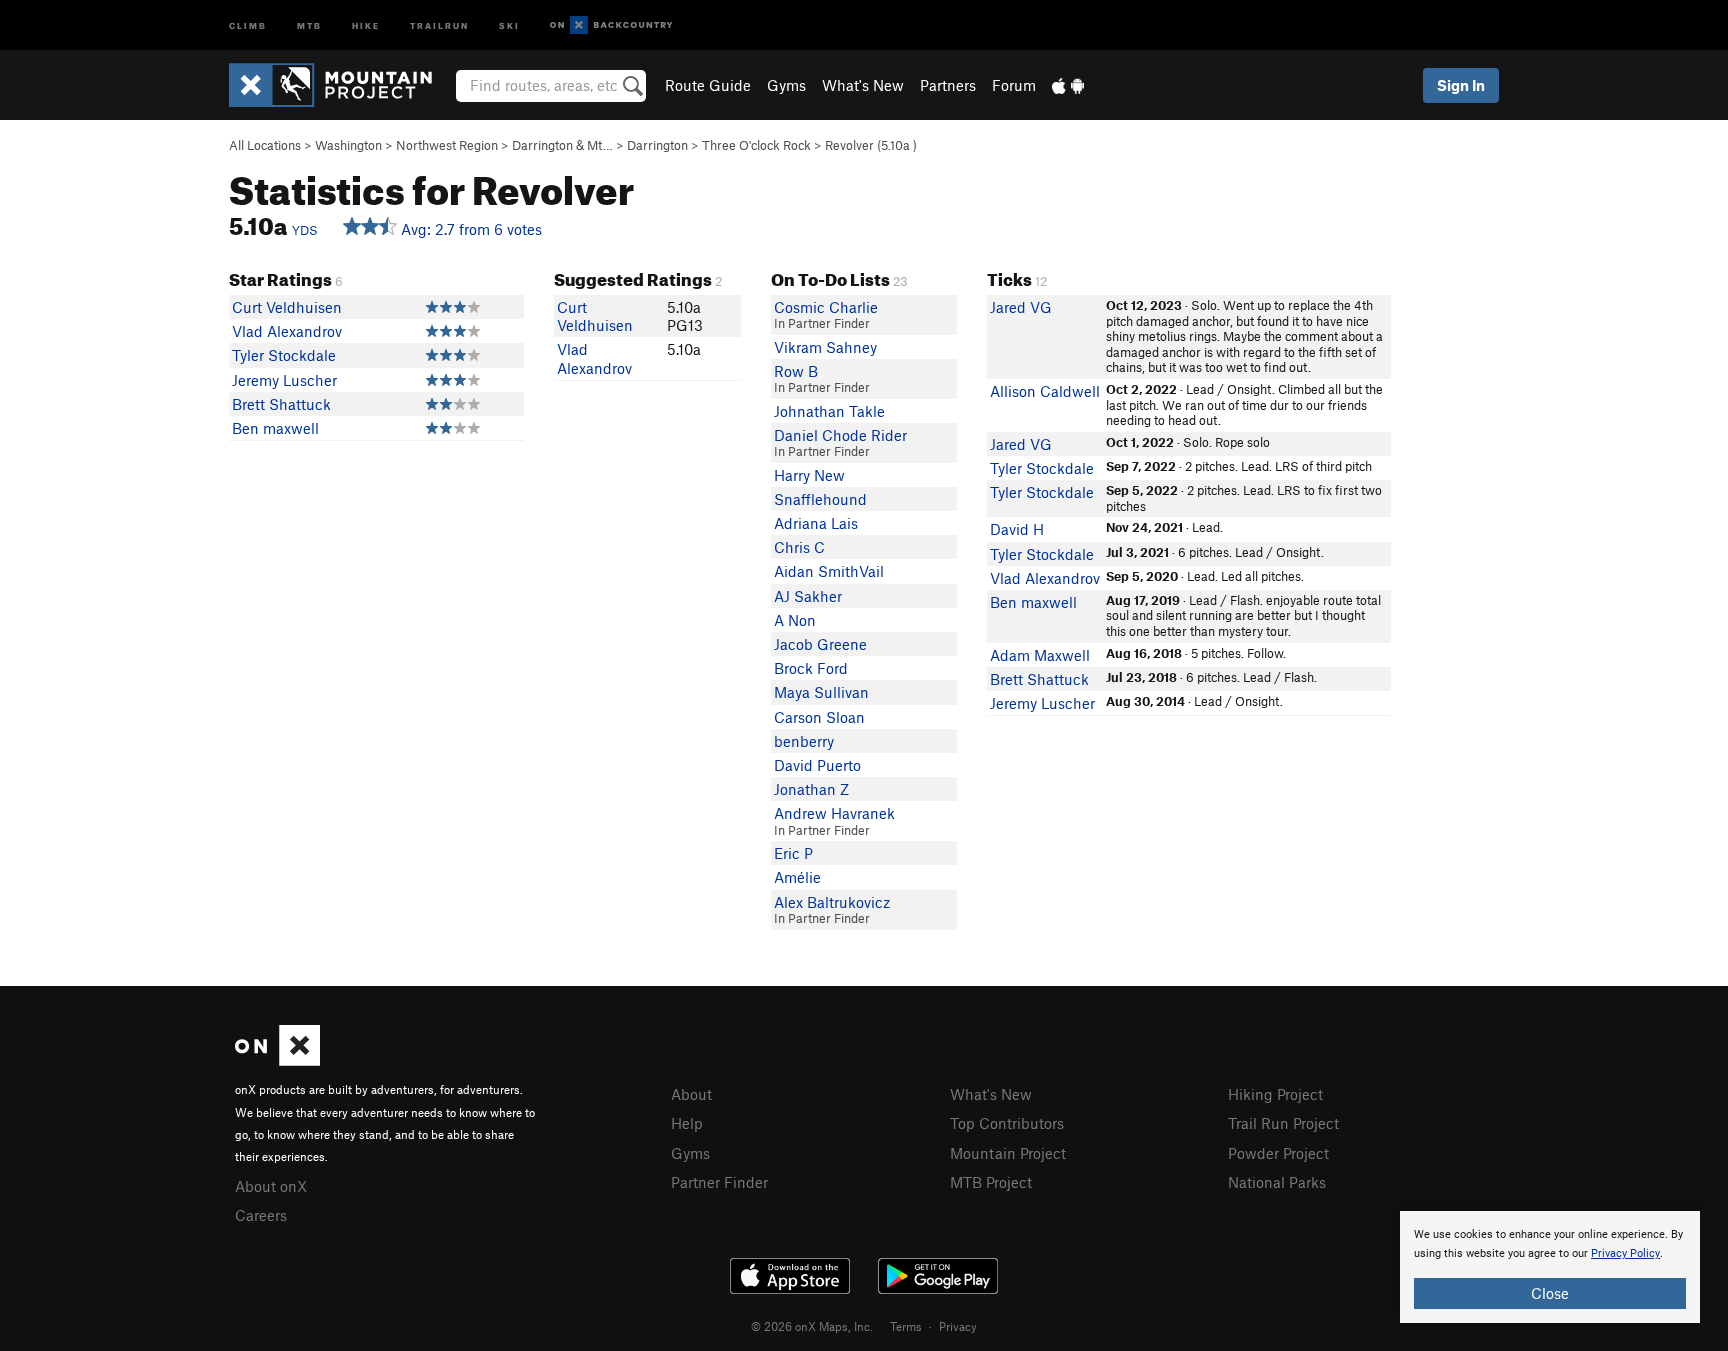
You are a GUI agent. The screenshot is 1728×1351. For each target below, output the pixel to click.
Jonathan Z (811, 789)
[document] (1550, 1267)
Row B (796, 371)
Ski (509, 24)
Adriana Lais (816, 523)
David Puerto (817, 765)
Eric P (793, 853)
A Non (795, 620)
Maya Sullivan (821, 692)
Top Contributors (1007, 1123)
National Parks (1277, 1182)
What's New (863, 85)
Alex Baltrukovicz (832, 902)
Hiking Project (1275, 1094)
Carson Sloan (819, 717)
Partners (948, 85)
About (691, 1094)
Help (687, 1123)
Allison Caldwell (1045, 391)
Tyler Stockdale (284, 355)
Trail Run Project (1283, 1123)
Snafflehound (820, 499)
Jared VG (1021, 307)
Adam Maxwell (1040, 655)
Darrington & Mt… (562, 145)
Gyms (786, 85)
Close (1550, 1293)
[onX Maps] (277, 1060)
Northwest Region (447, 145)
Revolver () (871, 145)
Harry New (809, 475)
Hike (366, 24)
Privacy (958, 1326)
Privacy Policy (1625, 1253)
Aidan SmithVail (829, 571)
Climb (248, 24)
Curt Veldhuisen (287, 307)
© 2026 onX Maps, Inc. (812, 1326)
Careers (261, 1215)
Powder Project (1278, 1153)
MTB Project (991, 1182)
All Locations (265, 145)
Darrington (657, 145)
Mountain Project (1008, 1153)
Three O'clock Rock (756, 145)
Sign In (1461, 85)
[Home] (340, 85)
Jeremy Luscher (284, 380)
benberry (804, 741)
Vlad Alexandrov (287, 331)
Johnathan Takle (829, 411)
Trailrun (439, 24)
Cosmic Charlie (826, 307)
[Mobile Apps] (1068, 85)
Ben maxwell (275, 428)
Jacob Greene (820, 644)
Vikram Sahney (825, 347)
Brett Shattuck (281, 404)
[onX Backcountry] (611, 25)
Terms (906, 1326)
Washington (348, 145)
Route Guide (708, 85)
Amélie (797, 877)
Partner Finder (719, 1182)
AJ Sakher (808, 596)
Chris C (799, 547)
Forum (1014, 85)
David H (1017, 529)
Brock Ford (811, 668)
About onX (271, 1186)
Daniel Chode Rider (840, 435)
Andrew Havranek (834, 813)
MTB (309, 24)
